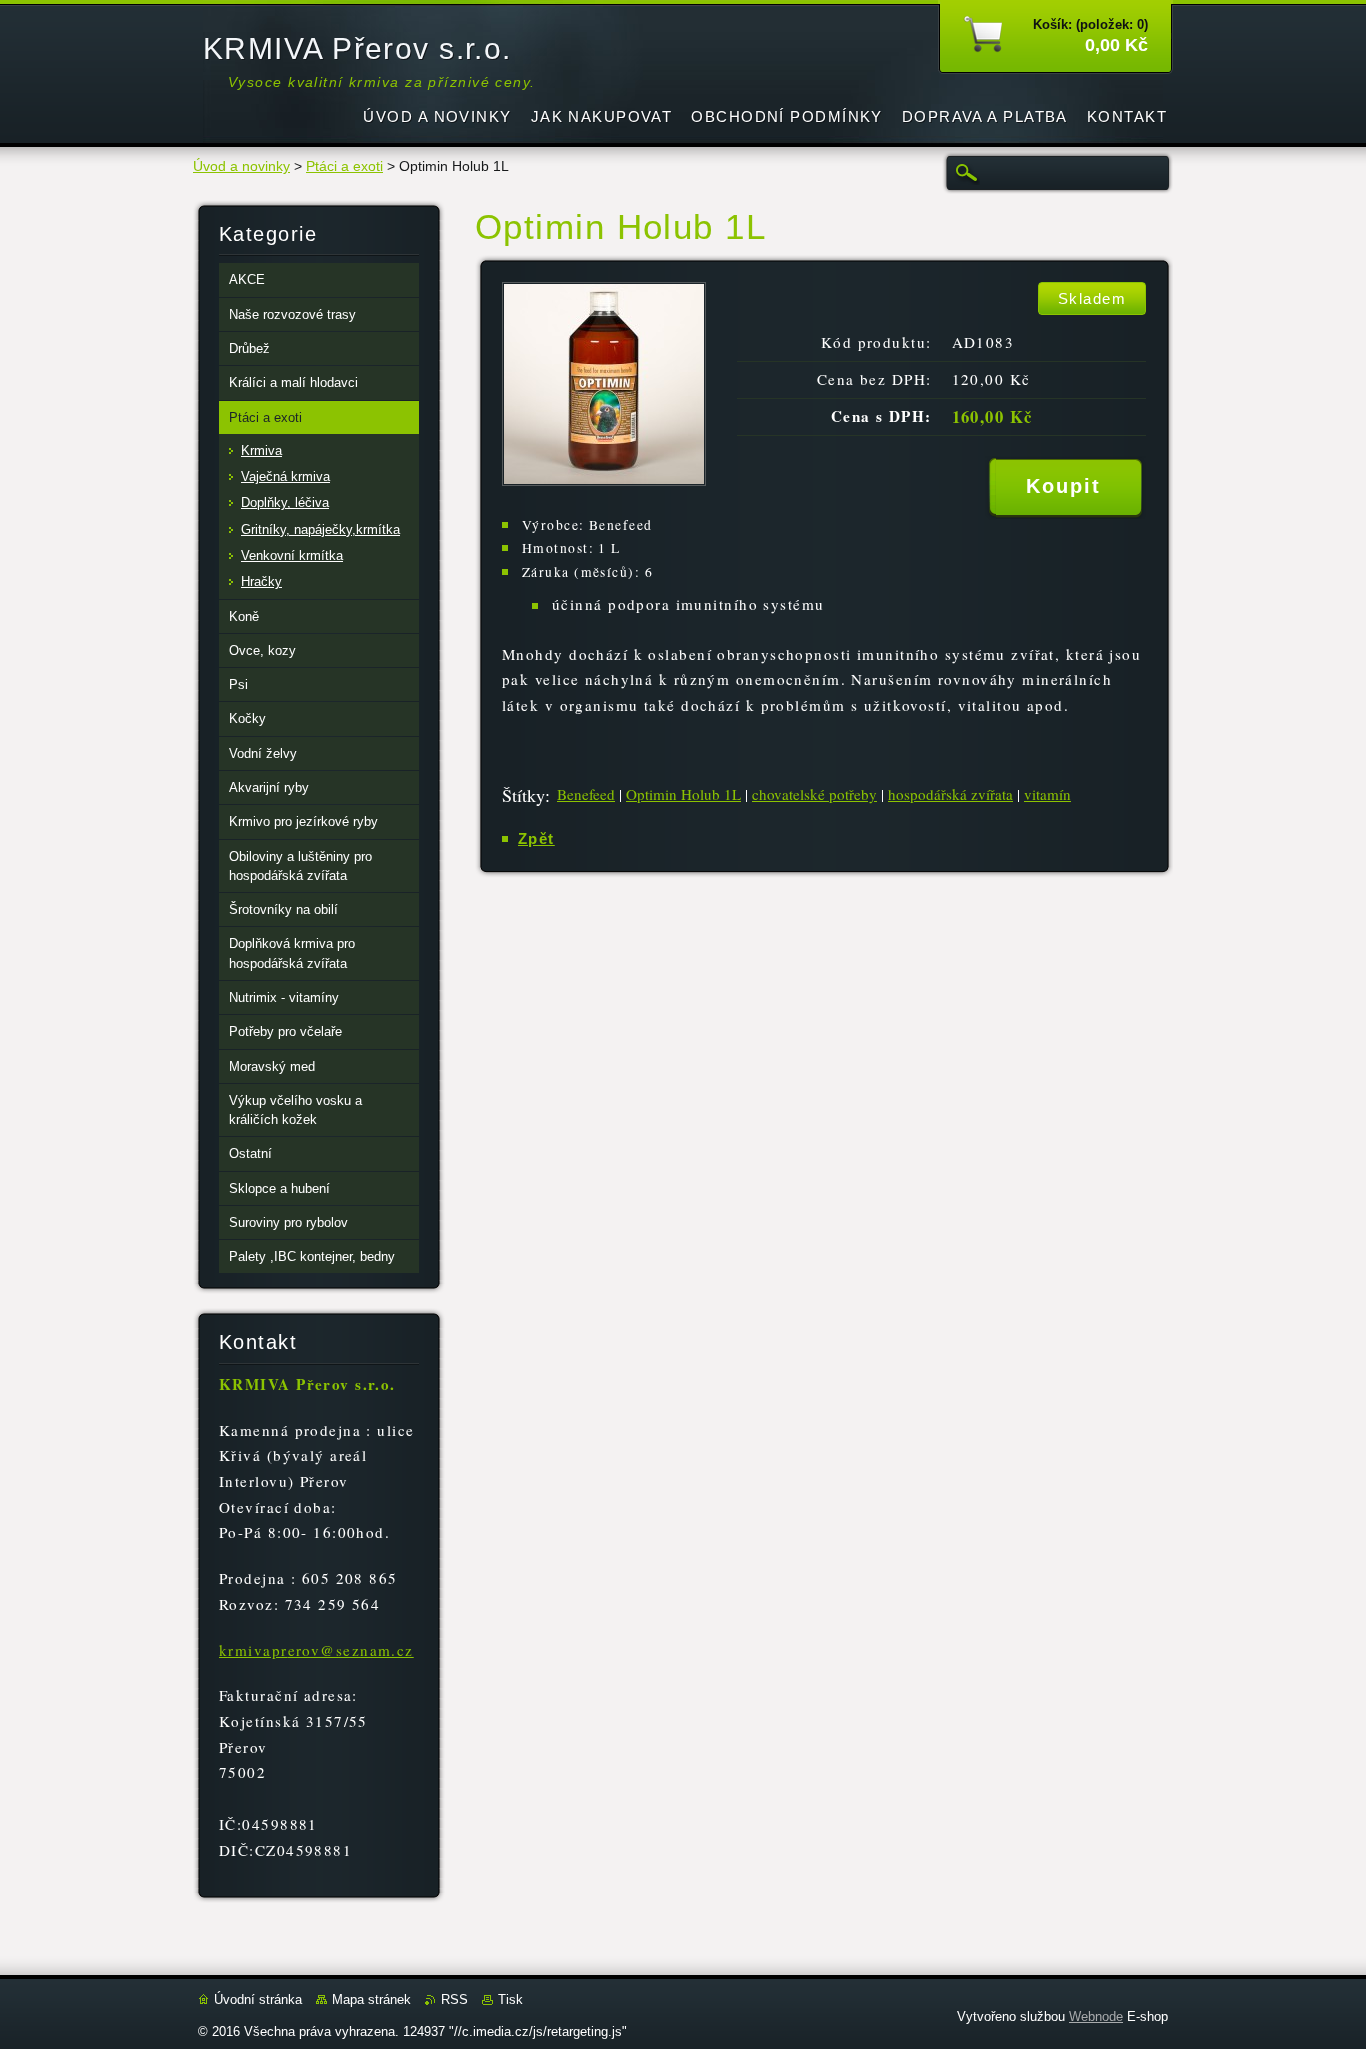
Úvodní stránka (258, 1999)
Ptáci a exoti (344, 166)
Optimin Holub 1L (683, 794)
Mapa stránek (371, 1999)
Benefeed (586, 794)
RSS (454, 1999)
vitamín (1047, 794)
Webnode (1096, 2016)
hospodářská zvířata (950, 794)
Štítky (523, 795)
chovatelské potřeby (814, 794)
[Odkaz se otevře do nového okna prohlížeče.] (604, 480)
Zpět (536, 838)
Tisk (510, 1999)
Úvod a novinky (241, 166)
